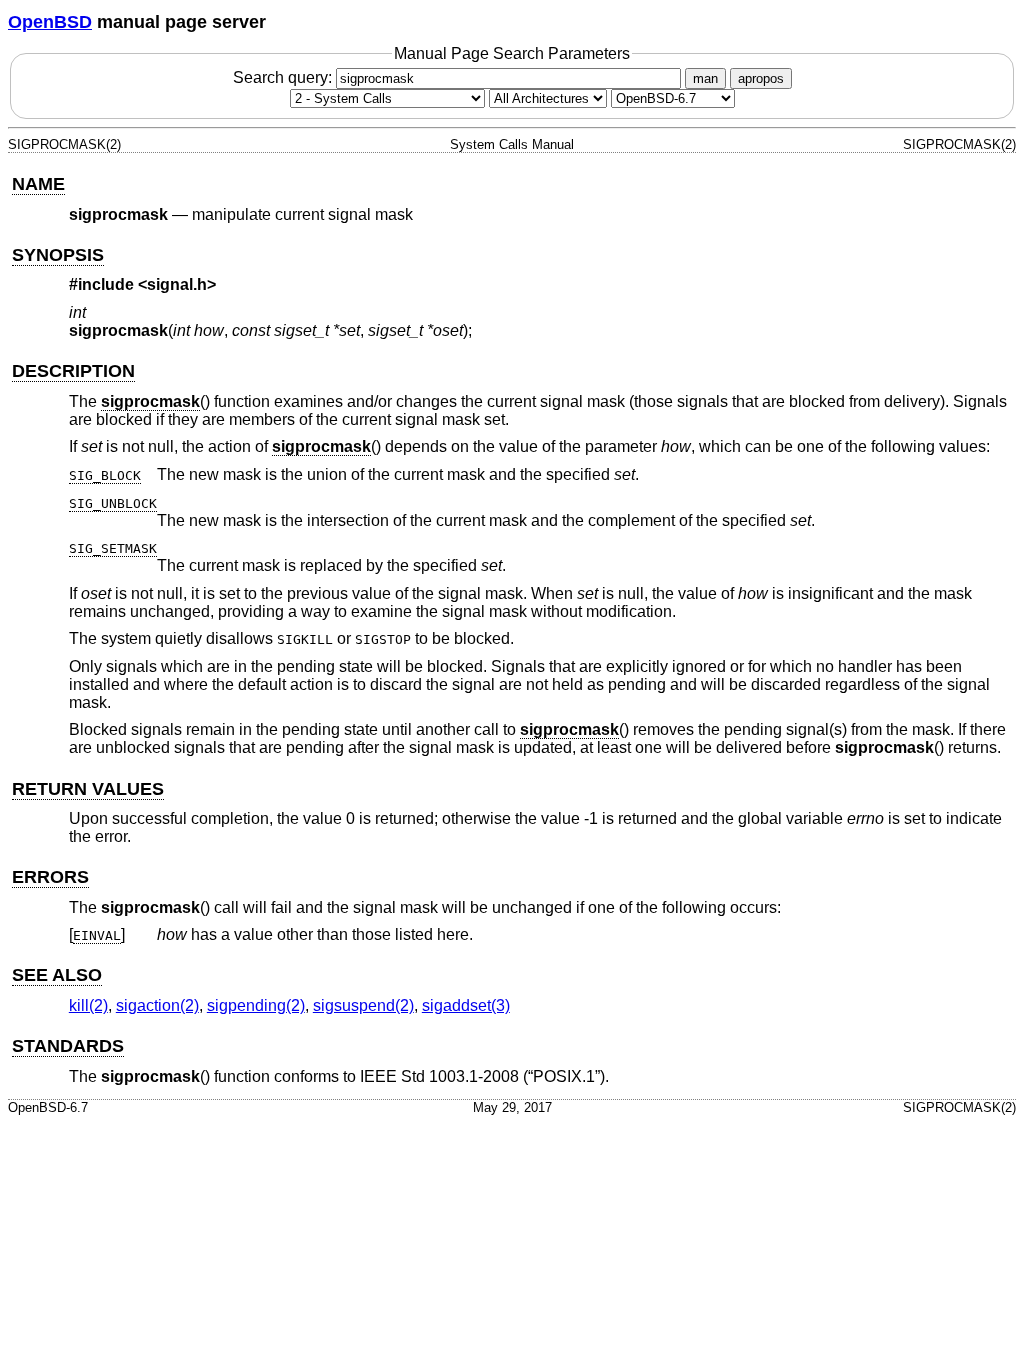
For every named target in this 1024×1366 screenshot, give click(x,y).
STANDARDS (68, 1046)
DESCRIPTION (73, 371)
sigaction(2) (157, 1005)
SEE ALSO (57, 975)
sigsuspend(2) (363, 1005)
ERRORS (50, 877)
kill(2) (88, 1005)
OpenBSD (50, 22)
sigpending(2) (256, 1005)
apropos (761, 78)
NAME (38, 184)
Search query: (284, 77)
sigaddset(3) (466, 1005)
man (705, 78)
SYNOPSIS (58, 255)
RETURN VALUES (88, 789)
